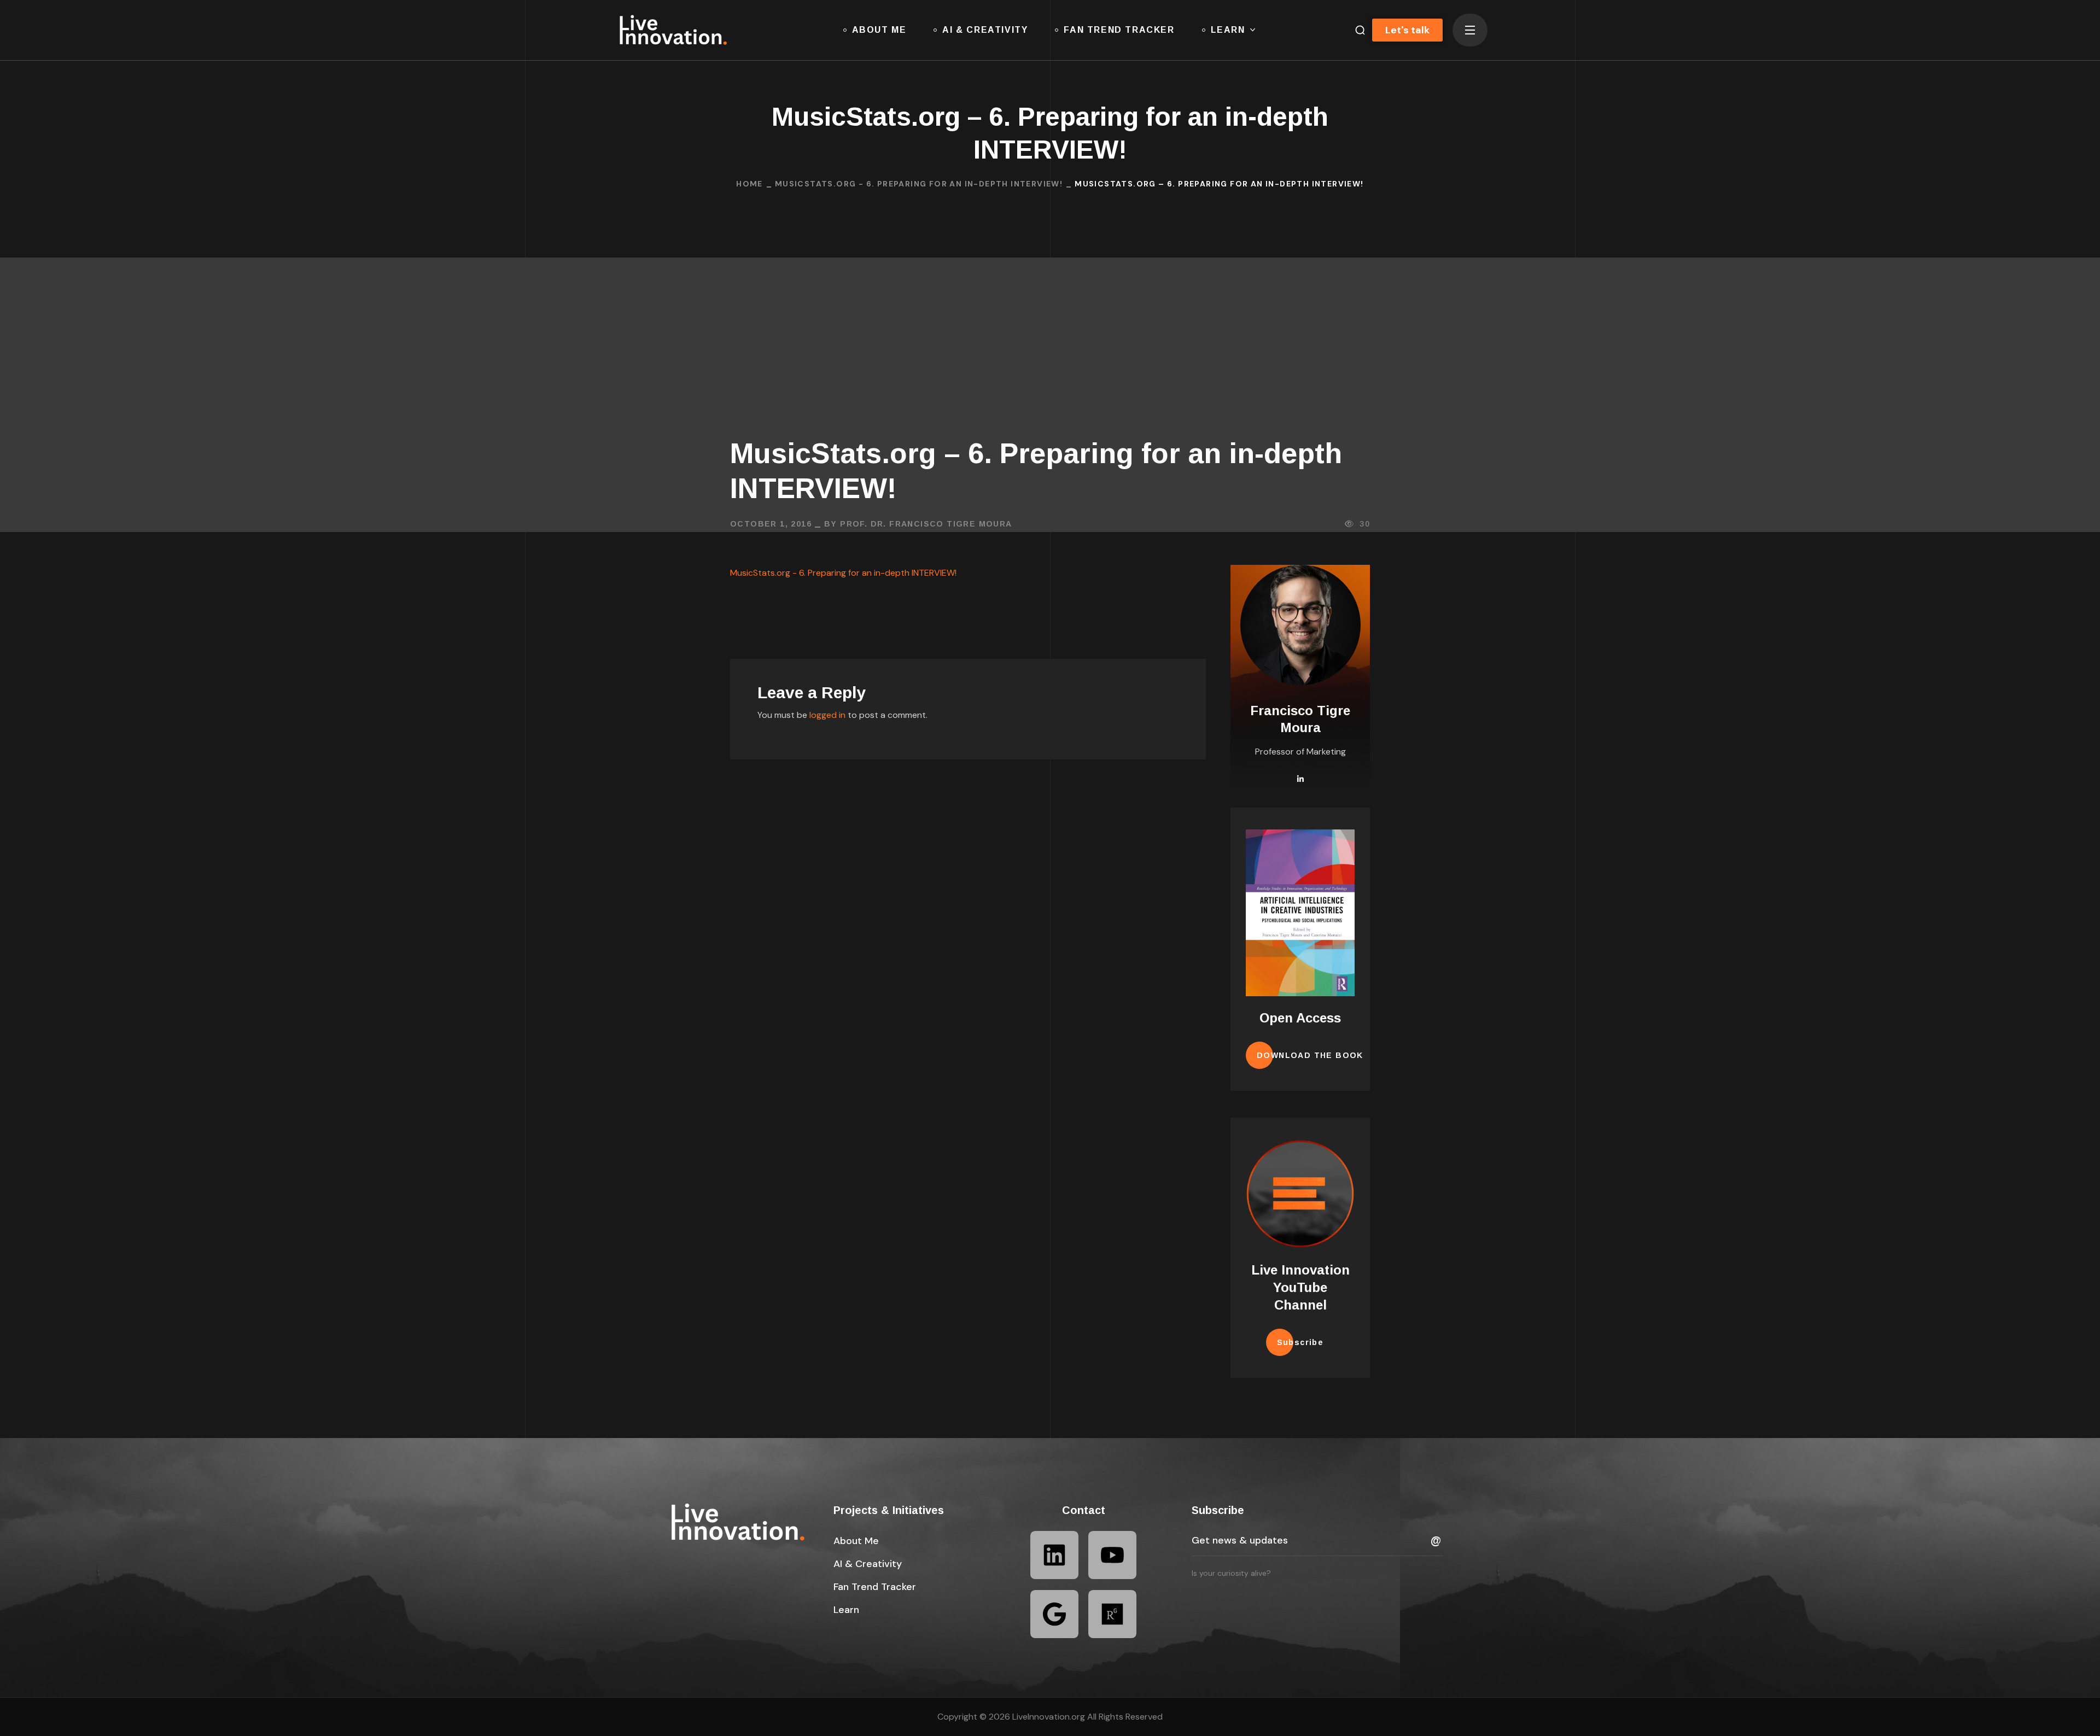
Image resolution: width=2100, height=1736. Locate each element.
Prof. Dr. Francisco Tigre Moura (926, 524)
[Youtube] (1112, 1555)
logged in (827, 715)
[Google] (1054, 1614)
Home (749, 184)
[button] (1356, 30)
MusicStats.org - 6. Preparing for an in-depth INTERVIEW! (919, 184)
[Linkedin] (1054, 1555)
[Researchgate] (1112, 1614)
